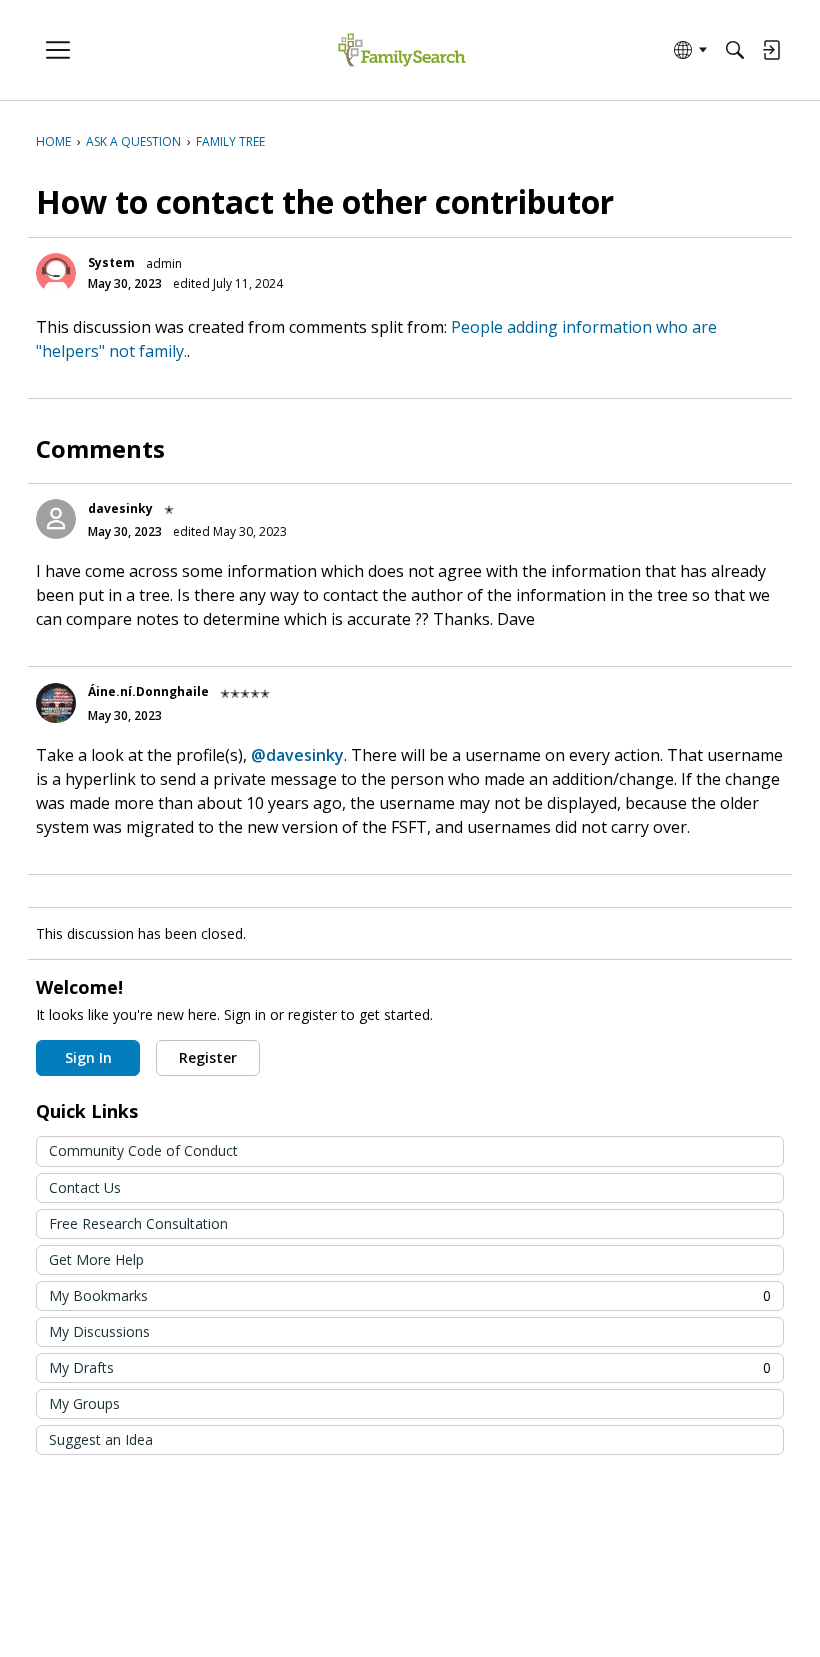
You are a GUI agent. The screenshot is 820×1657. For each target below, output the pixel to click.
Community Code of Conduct (143, 1150)
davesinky (120, 508)
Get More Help (96, 1259)
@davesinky (297, 755)
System (111, 262)
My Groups (84, 1403)
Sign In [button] (88, 1057)
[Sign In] (771, 50)
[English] (401, 50)
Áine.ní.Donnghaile (148, 691)
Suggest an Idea (101, 1439)
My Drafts (410, 1367)
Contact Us (85, 1187)
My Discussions (99, 1331)
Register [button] (208, 1057)
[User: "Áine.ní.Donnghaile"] (56, 703)
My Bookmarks (410, 1295)
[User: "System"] (56, 273)
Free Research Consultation (138, 1223)
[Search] (735, 50)
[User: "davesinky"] (56, 519)
